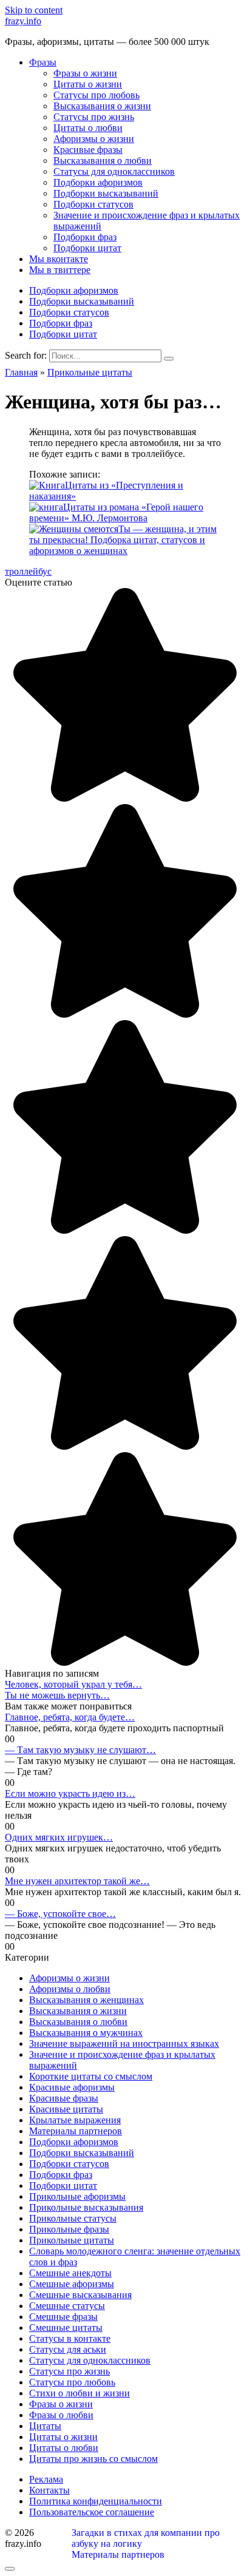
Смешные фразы (63, 2317)
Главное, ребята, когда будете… (70, 1717)
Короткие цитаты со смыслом (91, 2076)
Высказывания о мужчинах (86, 2033)
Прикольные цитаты (72, 2240)
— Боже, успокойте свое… (60, 1914)
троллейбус (28, 571)
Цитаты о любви (88, 128)
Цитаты (45, 2426)
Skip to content (34, 10)
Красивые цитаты (66, 2109)
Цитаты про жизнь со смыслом (93, 2459)
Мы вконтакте (59, 259)
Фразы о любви (61, 2415)
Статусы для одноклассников (114, 171)
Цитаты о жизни (88, 84)
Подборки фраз (85, 237)
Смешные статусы (67, 2306)
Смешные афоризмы (72, 2284)
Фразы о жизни (85, 73)
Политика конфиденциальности (96, 2501)
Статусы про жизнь (94, 117)
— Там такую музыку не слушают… (80, 1750)
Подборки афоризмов (98, 182)
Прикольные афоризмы (77, 2196)
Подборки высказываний (106, 193)
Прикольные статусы (73, 2218)
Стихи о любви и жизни (79, 2393)
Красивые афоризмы (72, 2087)
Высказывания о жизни (102, 106)
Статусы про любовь (96, 95)
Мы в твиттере (60, 270)
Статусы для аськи (68, 2349)
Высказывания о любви (103, 161)
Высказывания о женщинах (86, 2000)
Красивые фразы (88, 150)
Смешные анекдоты (70, 2273)
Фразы (43, 62)
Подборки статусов (93, 204)
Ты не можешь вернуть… (57, 1695)
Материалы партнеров (76, 2131)
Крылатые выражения (75, 2120)
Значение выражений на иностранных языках (124, 2044)
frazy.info (23, 21)
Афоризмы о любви (70, 1989)
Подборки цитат (87, 248)
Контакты (49, 2490)
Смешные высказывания (80, 2295)
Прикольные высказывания (86, 2207)
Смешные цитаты (66, 2328)
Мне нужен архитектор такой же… (77, 1881)
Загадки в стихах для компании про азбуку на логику (146, 2538)
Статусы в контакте (70, 2338)
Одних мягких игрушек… (59, 1837)
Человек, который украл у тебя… (73, 1684)
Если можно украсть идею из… (70, 1793)
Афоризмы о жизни (94, 139)
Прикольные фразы (69, 2229)
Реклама (46, 2479)
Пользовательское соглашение (92, 2512)
